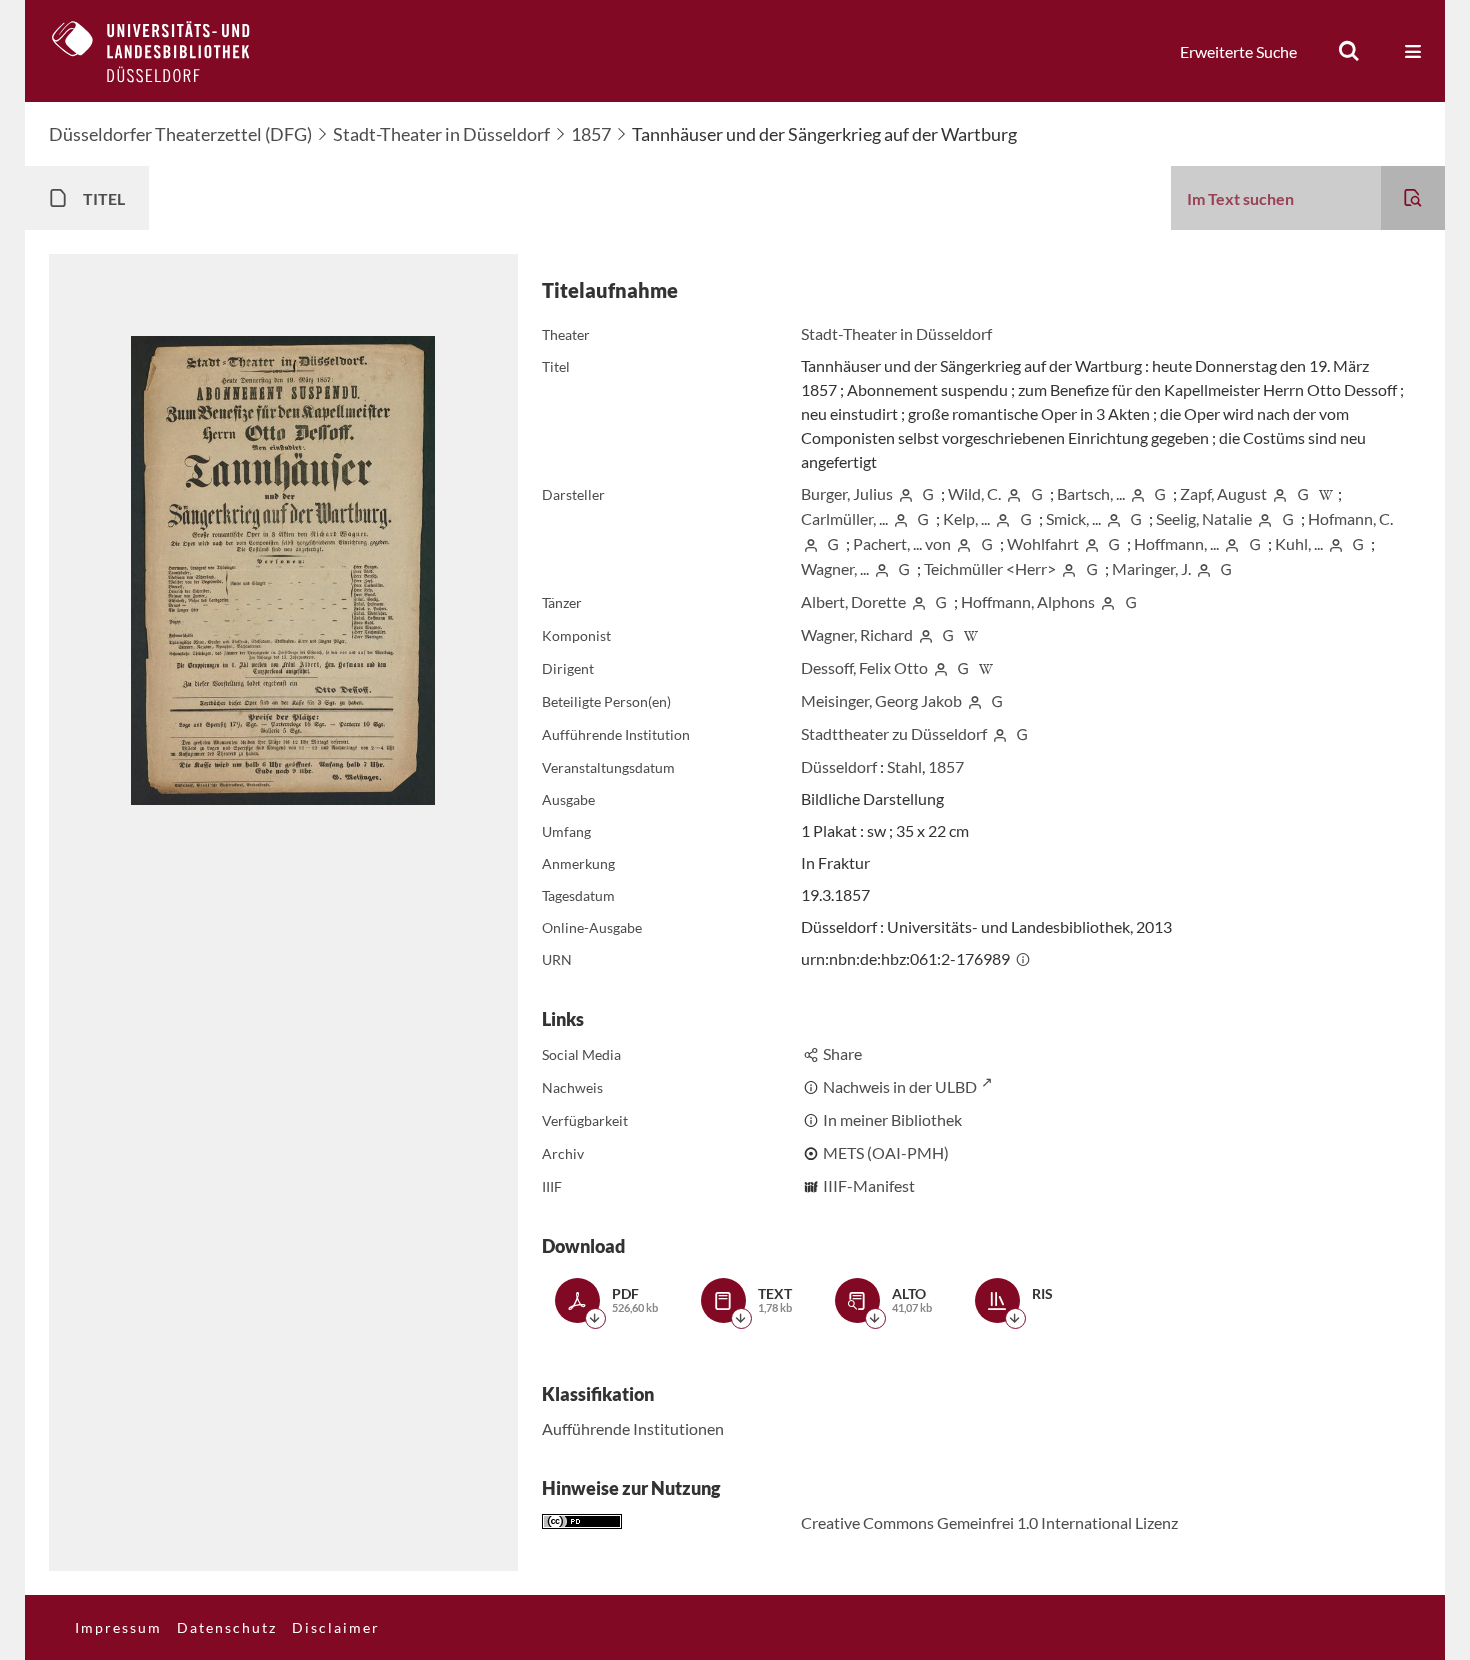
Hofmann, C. (1350, 518)
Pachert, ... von (902, 543)
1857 (591, 134)
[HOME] (166, 51)
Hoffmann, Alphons (1028, 601)
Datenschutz (227, 1627)
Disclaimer (336, 1627)
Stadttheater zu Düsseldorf (894, 733)
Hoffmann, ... (1176, 543)
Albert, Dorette (853, 601)
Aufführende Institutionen (633, 1428)
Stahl (904, 766)
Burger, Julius (847, 493)
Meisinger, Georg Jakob (881, 700)
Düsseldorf (839, 766)
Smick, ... (1073, 518)
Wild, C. (974, 493)
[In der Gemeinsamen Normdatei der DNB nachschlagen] (928, 493)
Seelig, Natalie (1204, 518)
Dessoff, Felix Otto (864, 667)
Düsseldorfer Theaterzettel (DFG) (180, 134)
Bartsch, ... (1091, 493)
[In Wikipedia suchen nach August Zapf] (1326, 493)
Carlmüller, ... (844, 518)
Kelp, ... (966, 518)
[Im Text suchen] (1413, 198)
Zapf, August (1223, 493)
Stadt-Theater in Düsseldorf (441, 134)
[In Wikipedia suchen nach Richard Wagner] (971, 634)
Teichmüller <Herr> (990, 568)
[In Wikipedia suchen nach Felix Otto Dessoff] (986, 667)
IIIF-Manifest (869, 1185)
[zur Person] (906, 493)
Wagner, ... (835, 568)
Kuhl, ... (1299, 543)
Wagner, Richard (857, 634)
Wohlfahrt (1043, 543)
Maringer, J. (1151, 568)
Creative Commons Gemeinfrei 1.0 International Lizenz (989, 1522)
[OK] (1349, 51)
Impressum (118, 1627)
